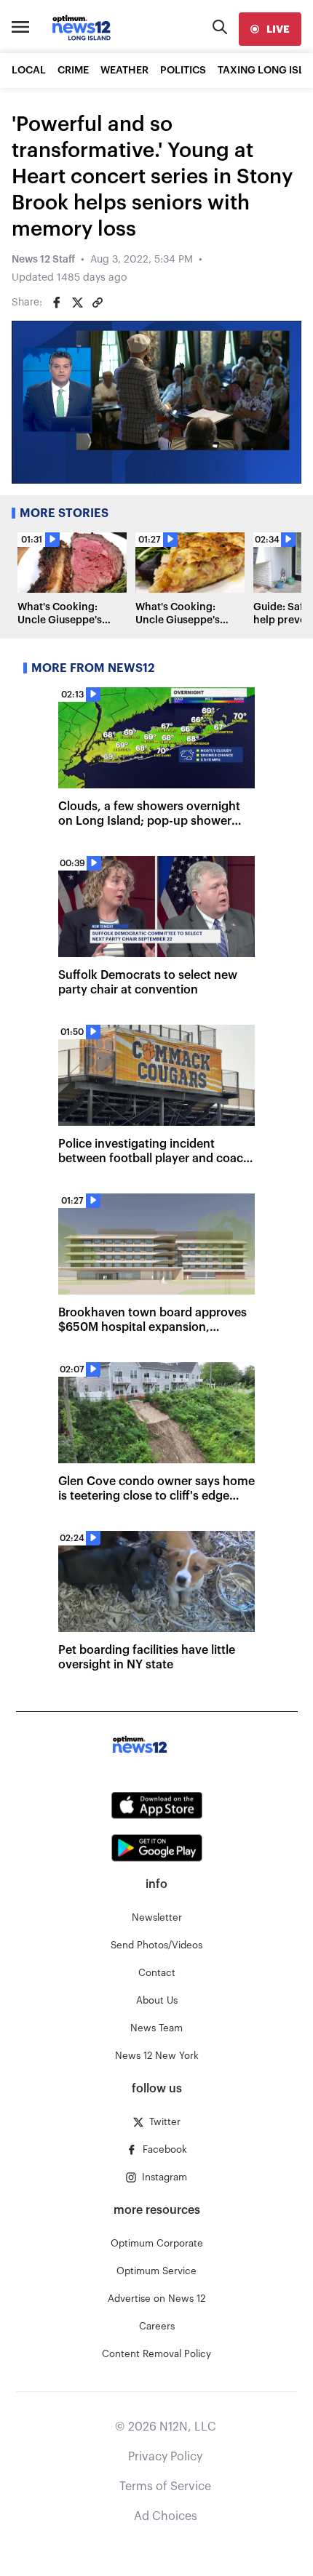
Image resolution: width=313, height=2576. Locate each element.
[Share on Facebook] (57, 303)
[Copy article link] (98, 303)
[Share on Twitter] (77, 303)
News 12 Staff (43, 260)
